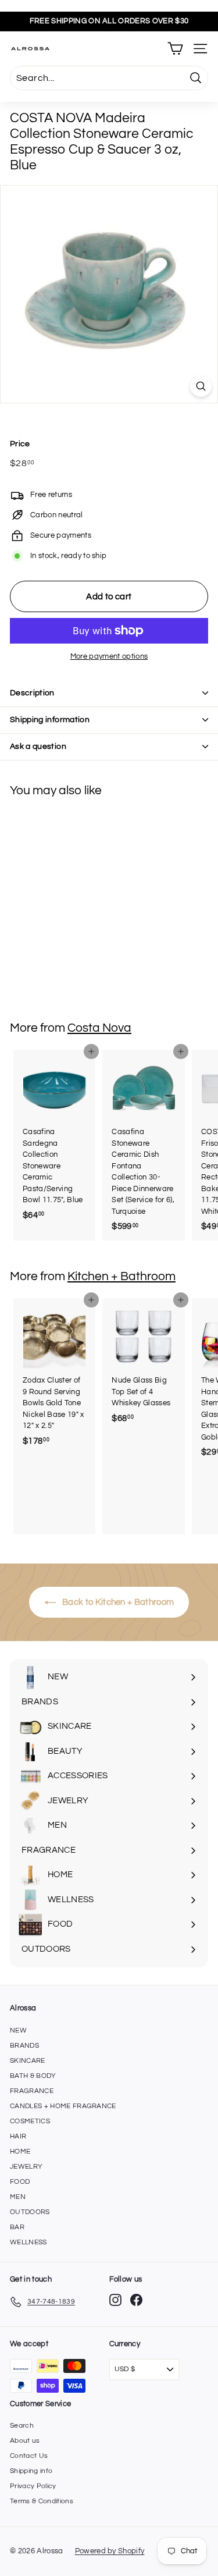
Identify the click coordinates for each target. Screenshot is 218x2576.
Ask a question (38, 747)
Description (32, 693)
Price (20, 444)
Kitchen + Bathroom (121, 1276)
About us (25, 2441)
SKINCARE (28, 2061)
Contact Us (29, 2456)
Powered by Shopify (110, 2551)
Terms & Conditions (42, 2501)
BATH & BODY (33, 2076)
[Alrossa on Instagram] (115, 2300)
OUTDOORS (30, 2212)
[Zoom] (201, 386)
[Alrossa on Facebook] (136, 2300)
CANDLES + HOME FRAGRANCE (63, 2106)
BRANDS (24, 2046)
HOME (20, 2152)
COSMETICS (30, 2121)
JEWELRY (26, 2167)
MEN (18, 2197)
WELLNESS (28, 2242)
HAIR (18, 2136)
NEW (18, 2030)
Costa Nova (99, 1028)
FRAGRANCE (32, 2091)
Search (22, 2426)
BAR (17, 2227)
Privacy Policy (33, 2486)
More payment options (109, 656)
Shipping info (31, 2471)
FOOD (20, 2182)
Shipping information (50, 720)
